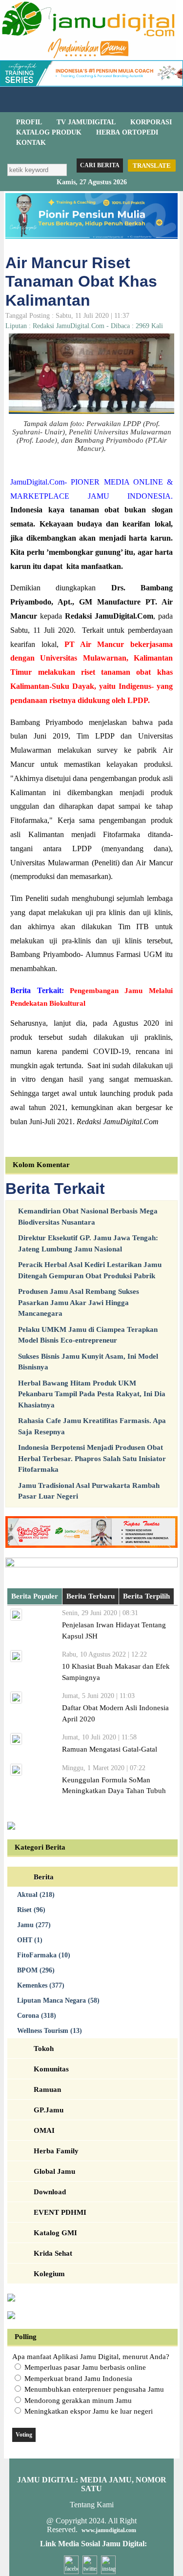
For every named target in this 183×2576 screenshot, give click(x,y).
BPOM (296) (36, 1970)
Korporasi (151, 122)
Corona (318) (37, 2016)
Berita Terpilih (146, 1596)
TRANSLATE (152, 166)
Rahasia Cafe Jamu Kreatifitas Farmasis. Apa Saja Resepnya (92, 1426)
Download (50, 2192)
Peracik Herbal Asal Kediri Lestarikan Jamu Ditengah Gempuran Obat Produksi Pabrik (90, 1270)
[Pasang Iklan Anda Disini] (11, 1827)
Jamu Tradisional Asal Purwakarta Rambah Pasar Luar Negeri (89, 1491)
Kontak (31, 143)
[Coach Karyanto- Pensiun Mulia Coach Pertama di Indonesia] (91, 84)
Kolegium (49, 2274)
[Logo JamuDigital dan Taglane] (88, 58)
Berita (44, 1877)
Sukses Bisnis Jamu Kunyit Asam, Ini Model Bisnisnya (88, 1362)
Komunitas (51, 2069)
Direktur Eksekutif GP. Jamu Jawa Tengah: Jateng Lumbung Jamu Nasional (88, 1243)
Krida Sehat (53, 2253)
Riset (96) (31, 1910)
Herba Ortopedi (127, 132)
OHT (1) (30, 1940)
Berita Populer (35, 1596)
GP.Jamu (49, 2110)
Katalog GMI (55, 2233)
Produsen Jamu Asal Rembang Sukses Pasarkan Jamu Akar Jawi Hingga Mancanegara (79, 1302)
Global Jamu (54, 2171)
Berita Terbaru (91, 1596)
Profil (29, 122)
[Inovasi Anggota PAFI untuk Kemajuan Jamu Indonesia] (11, 2317)
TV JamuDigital (86, 122)
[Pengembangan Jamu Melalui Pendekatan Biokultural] (86, 1003)
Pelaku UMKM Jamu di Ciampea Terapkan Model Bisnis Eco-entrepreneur (88, 1335)
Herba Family (56, 2151)
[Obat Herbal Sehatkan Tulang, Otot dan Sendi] (11, 2299)
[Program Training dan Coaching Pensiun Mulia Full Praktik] (91, 236)
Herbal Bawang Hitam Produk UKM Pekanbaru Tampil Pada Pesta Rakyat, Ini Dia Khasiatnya (92, 1394)
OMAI (44, 2130)
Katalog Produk (49, 132)
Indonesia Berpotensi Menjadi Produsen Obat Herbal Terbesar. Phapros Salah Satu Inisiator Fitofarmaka (92, 1458)
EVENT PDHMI (60, 2212)
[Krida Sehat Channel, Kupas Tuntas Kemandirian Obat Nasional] (91, 1545)
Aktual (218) (36, 1895)
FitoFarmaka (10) (44, 1955)
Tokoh (44, 2049)
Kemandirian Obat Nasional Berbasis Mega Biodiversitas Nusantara (88, 1217)
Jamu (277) (34, 1925)
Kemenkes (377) (41, 1985)
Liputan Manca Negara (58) (58, 2000)
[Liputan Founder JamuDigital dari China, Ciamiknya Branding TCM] (91, 1565)
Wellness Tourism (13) (50, 2031)
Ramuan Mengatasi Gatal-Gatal (110, 1749)
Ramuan (47, 2089)
